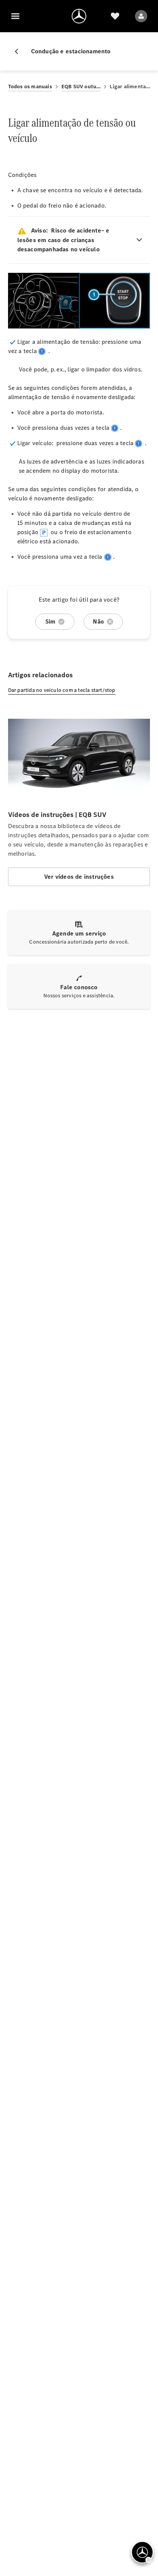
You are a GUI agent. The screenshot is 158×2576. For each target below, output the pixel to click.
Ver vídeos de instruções (79, 877)
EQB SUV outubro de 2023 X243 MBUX (81, 87)
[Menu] (15, 16)
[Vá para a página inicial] (79, 16)
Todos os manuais (30, 87)
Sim (50, 621)
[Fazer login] (141, 16)
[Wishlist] (115, 16)
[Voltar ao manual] (20, 51)
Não (98, 621)
